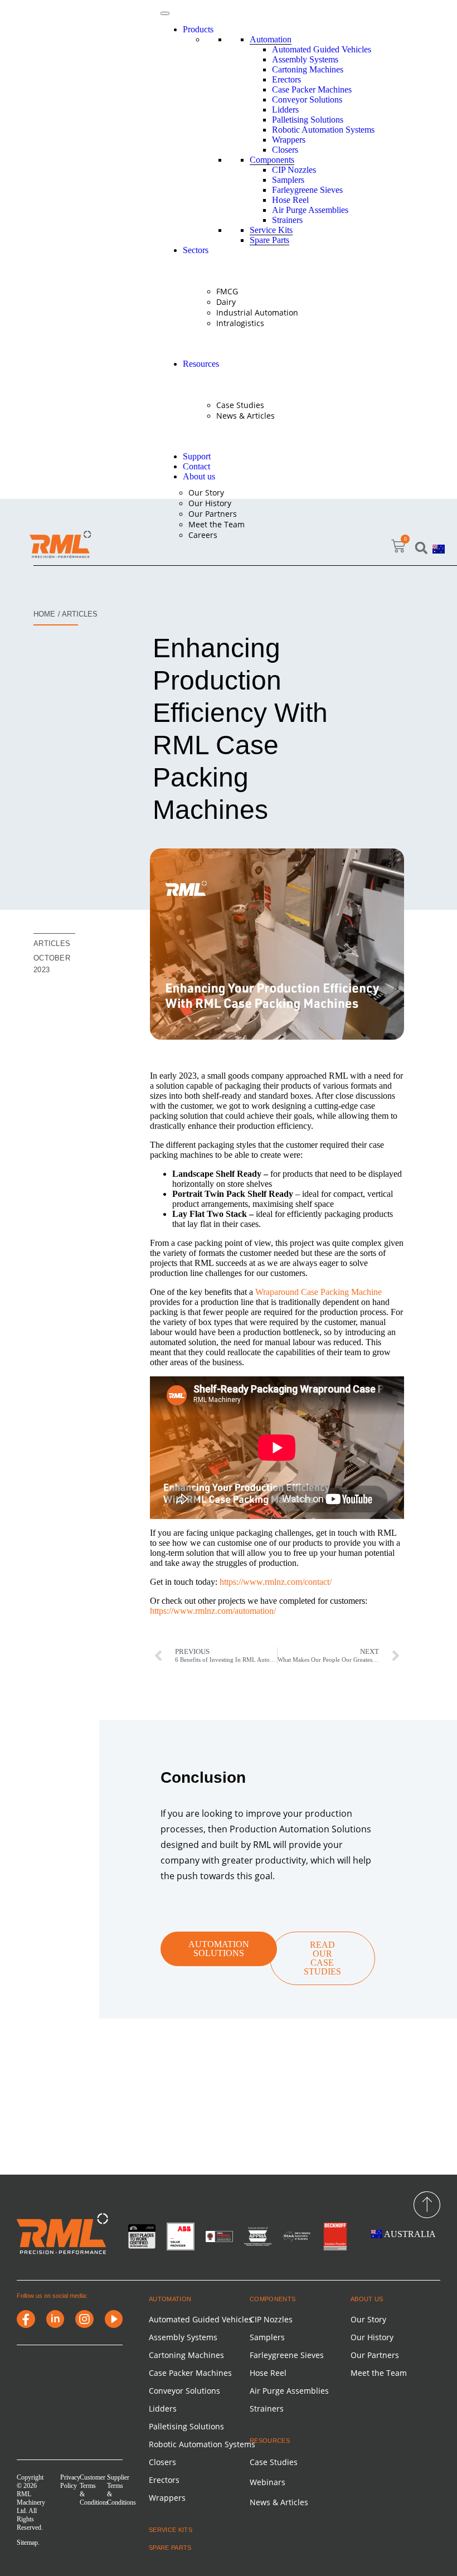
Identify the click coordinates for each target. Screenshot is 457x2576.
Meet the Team (217, 524)
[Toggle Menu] (165, 13)
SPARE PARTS (170, 2548)
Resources (201, 364)
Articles (52, 943)
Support (197, 456)
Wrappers (289, 140)
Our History (210, 503)
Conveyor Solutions (307, 100)
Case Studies (240, 405)
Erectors (286, 79)
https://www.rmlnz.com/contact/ (276, 1582)
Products (198, 29)
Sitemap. (28, 2543)
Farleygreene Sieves (307, 190)
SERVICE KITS (171, 2530)
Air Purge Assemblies (310, 210)
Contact (196, 466)
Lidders (285, 110)
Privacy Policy (70, 2482)
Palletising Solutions (308, 120)
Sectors (196, 250)
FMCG (227, 291)
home (44, 614)
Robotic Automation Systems (323, 130)
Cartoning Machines (308, 69)
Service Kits (271, 230)
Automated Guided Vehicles (322, 49)
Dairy (226, 302)
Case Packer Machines (312, 89)
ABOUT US (367, 2299)
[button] (421, 548)
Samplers (288, 180)
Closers (285, 150)
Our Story (206, 493)
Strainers (287, 220)
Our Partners (213, 514)
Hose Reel (290, 200)
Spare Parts (269, 240)
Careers (203, 535)
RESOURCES (270, 2441)
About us (199, 476)
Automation (271, 39)
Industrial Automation (257, 312)
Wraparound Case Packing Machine (319, 1292)
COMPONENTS (273, 2299)
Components (272, 160)
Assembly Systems (305, 59)
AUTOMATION (170, 2299)
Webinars (268, 2482)
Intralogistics (240, 323)
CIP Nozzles (294, 170)
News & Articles (245, 416)
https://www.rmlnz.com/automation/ (213, 1611)
